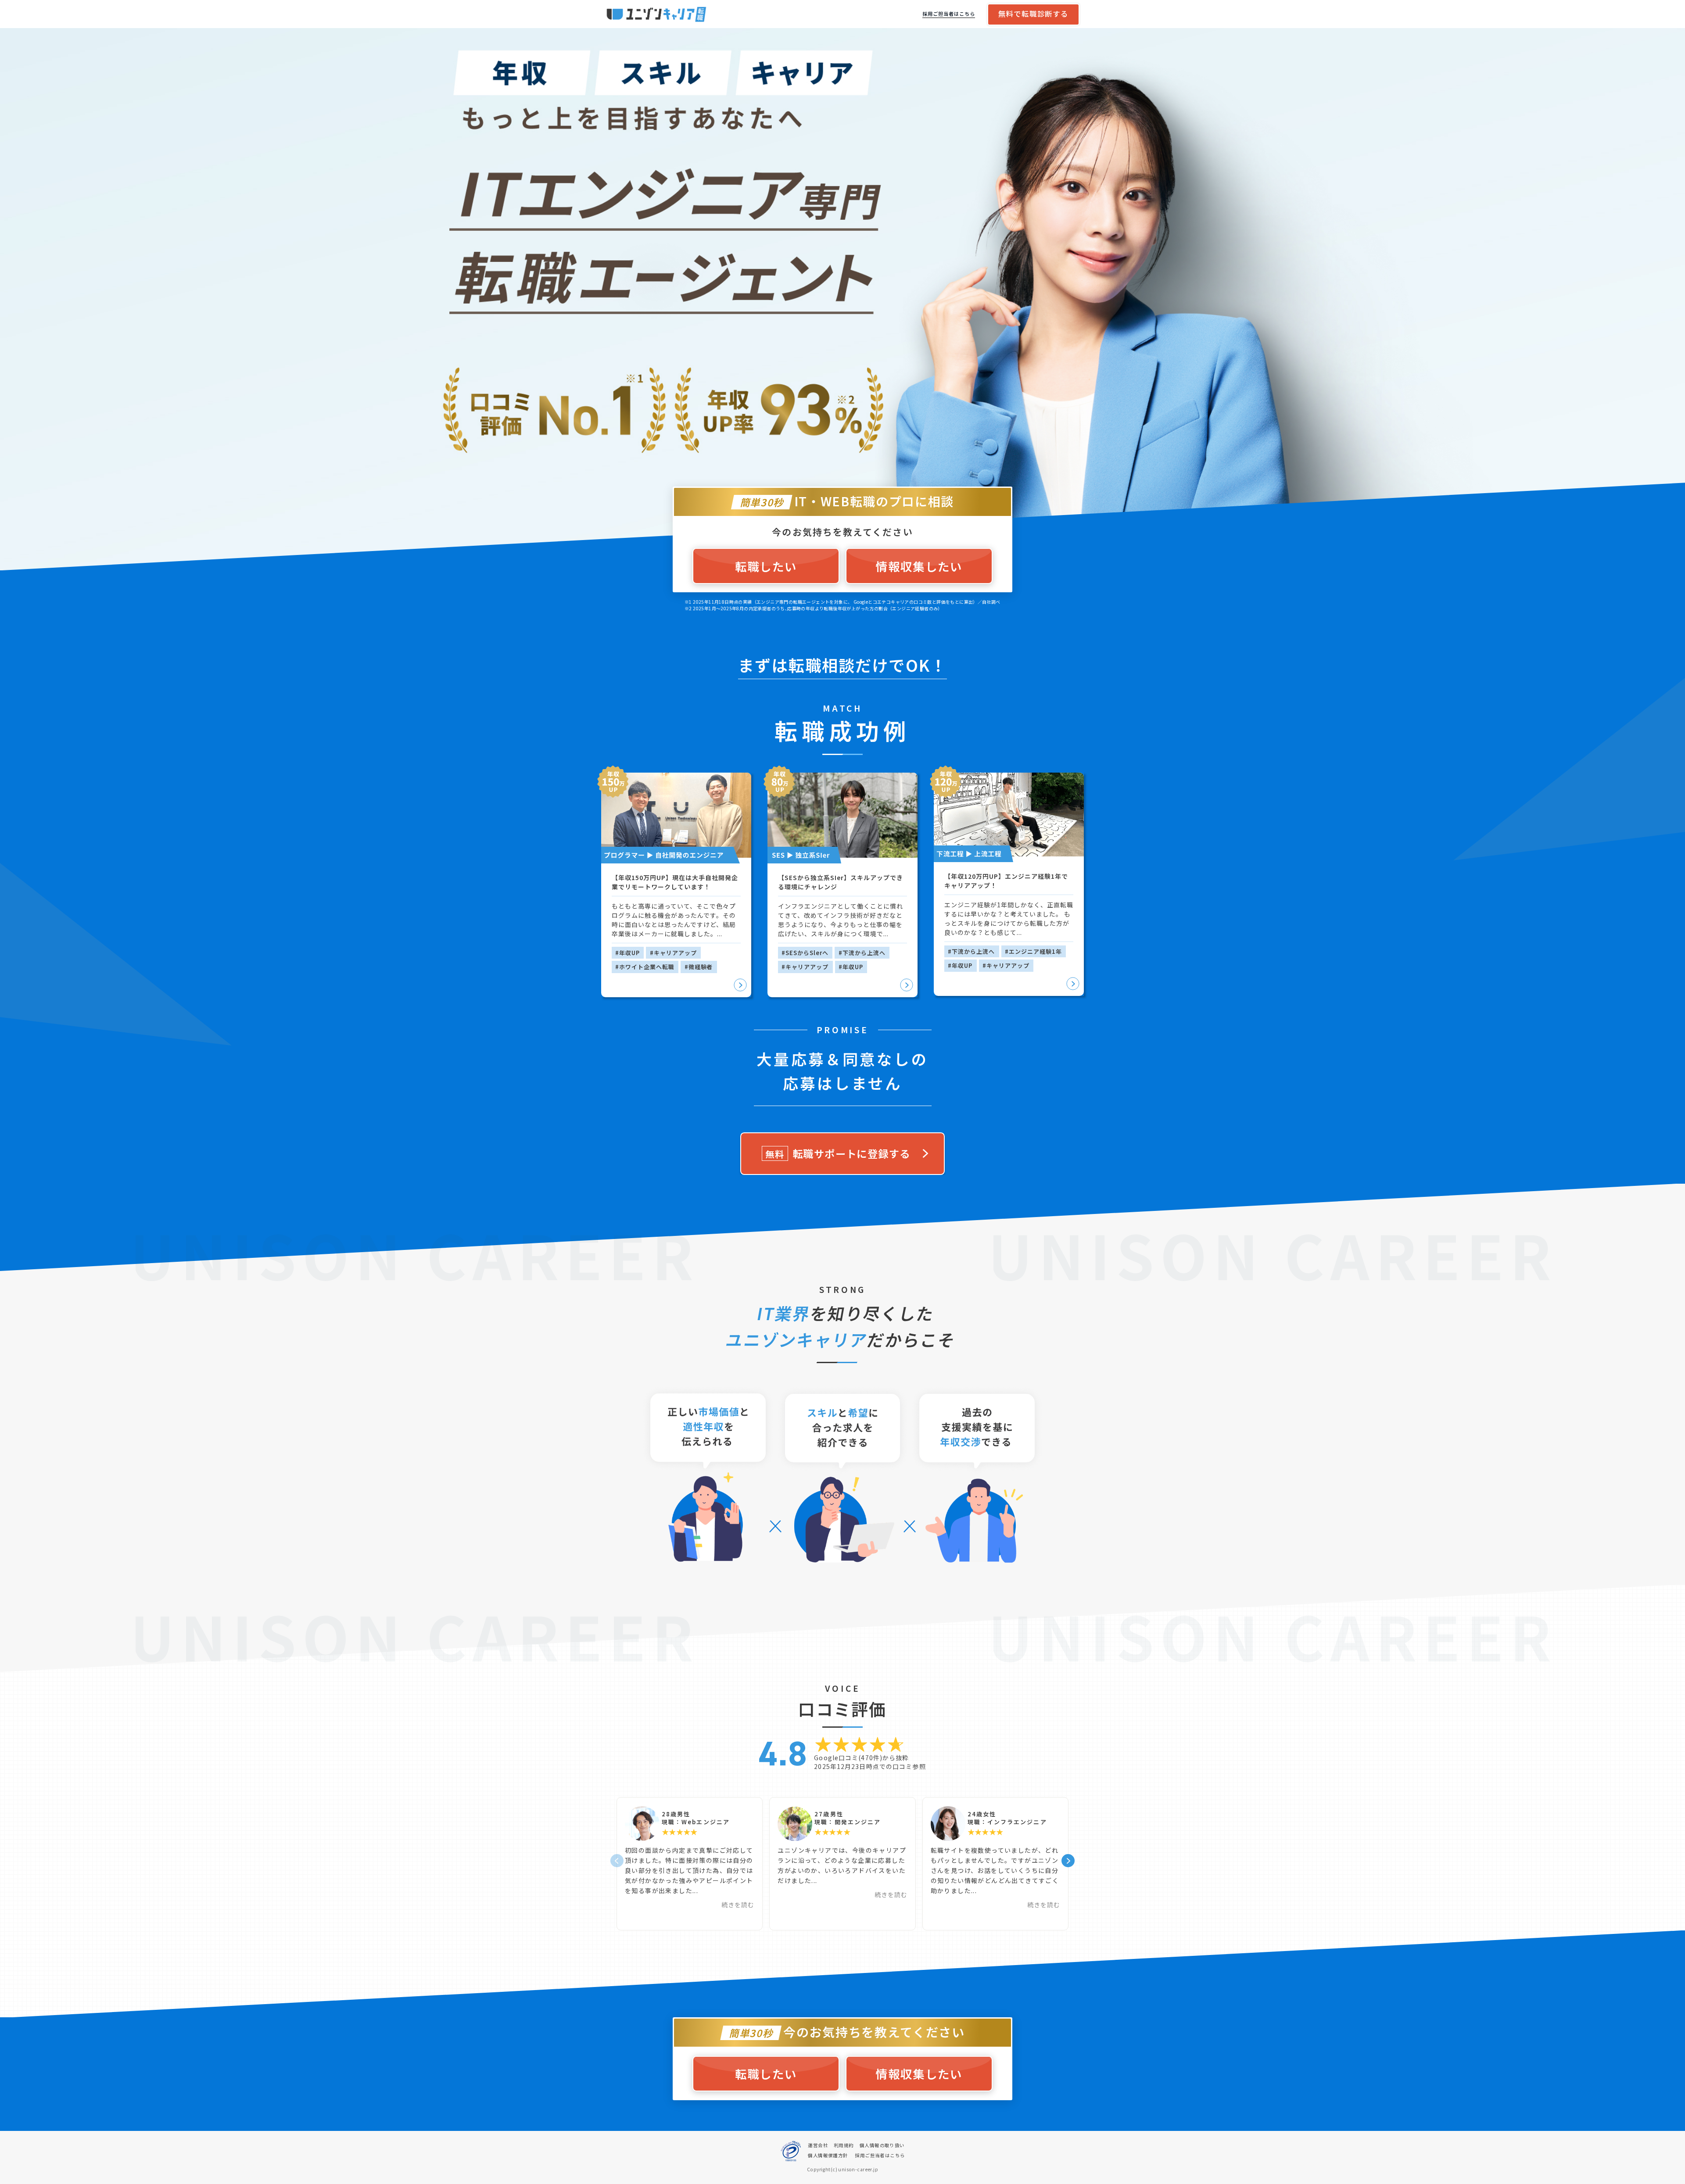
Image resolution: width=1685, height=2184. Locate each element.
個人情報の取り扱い (882, 2145)
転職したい (766, 566)
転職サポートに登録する (838, 1153)
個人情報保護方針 (828, 2155)
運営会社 (818, 2145)
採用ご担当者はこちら (949, 14)
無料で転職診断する (1033, 14)
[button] (1058, 1864)
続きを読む (738, 1905)
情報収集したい (919, 566)
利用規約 (844, 2145)
